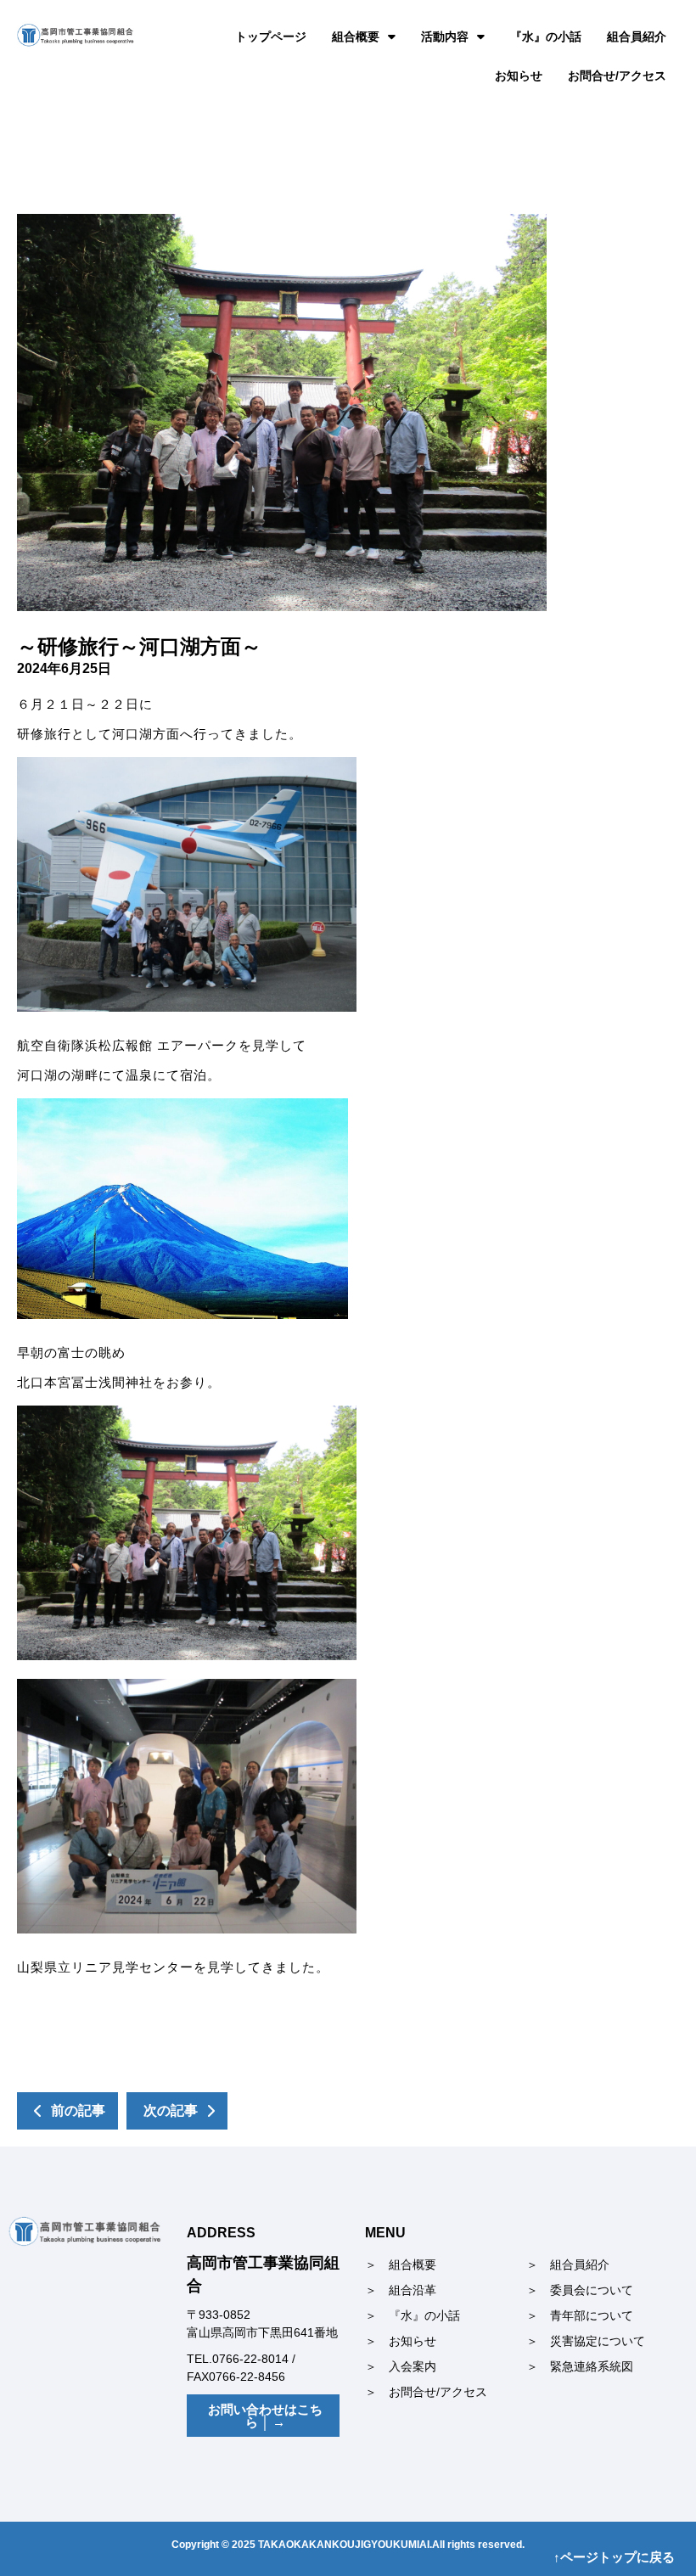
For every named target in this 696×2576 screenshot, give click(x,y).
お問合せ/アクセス (617, 76)
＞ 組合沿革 (401, 2290)
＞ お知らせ (401, 2341)
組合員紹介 (637, 36)
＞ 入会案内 (401, 2366)
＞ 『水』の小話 (413, 2315)
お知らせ (519, 76)
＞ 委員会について (580, 2290)
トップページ (271, 36)
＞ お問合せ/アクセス (426, 2392)
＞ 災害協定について (586, 2341)
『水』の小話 (546, 36)
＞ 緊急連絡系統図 (580, 2366)
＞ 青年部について (580, 2315)
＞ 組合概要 (401, 2265)
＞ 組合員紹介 (568, 2265)
